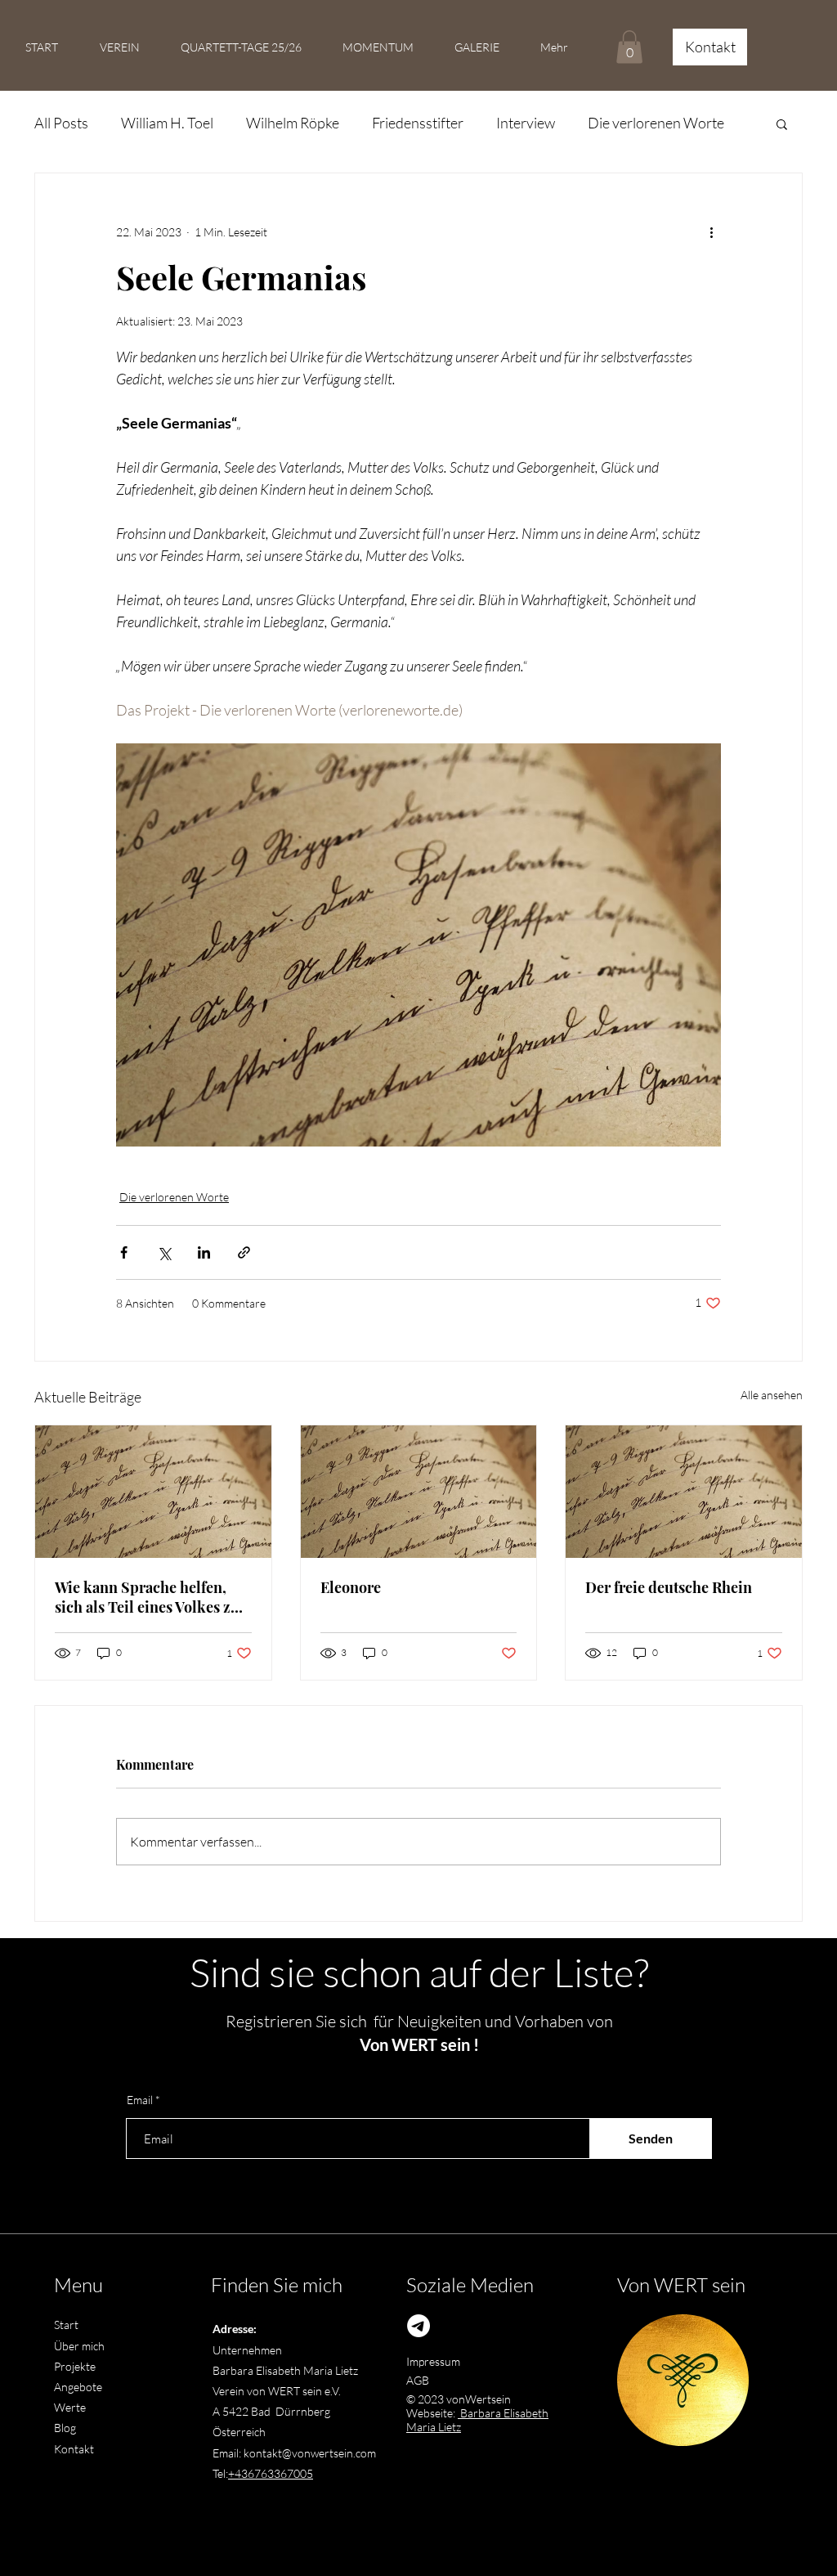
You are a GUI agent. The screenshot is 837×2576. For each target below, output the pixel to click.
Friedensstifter (418, 123)
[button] (629, 47)
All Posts (61, 123)
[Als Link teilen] (244, 1252)
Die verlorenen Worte (656, 123)
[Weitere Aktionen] (711, 232)
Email (140, 2100)
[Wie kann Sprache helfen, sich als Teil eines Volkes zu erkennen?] (153, 1492)
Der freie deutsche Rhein (669, 1587)
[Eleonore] (419, 1492)
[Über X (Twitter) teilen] (164, 1252)
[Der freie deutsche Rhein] (684, 1492)
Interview (526, 123)
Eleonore (351, 1587)
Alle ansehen (772, 1395)
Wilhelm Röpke (293, 123)
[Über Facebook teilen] (124, 1252)
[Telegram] (418, 2326)
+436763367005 (271, 2473)
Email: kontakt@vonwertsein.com (294, 2453)
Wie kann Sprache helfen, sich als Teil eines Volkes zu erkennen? (147, 1597)
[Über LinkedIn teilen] (204, 1252)
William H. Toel (167, 123)
